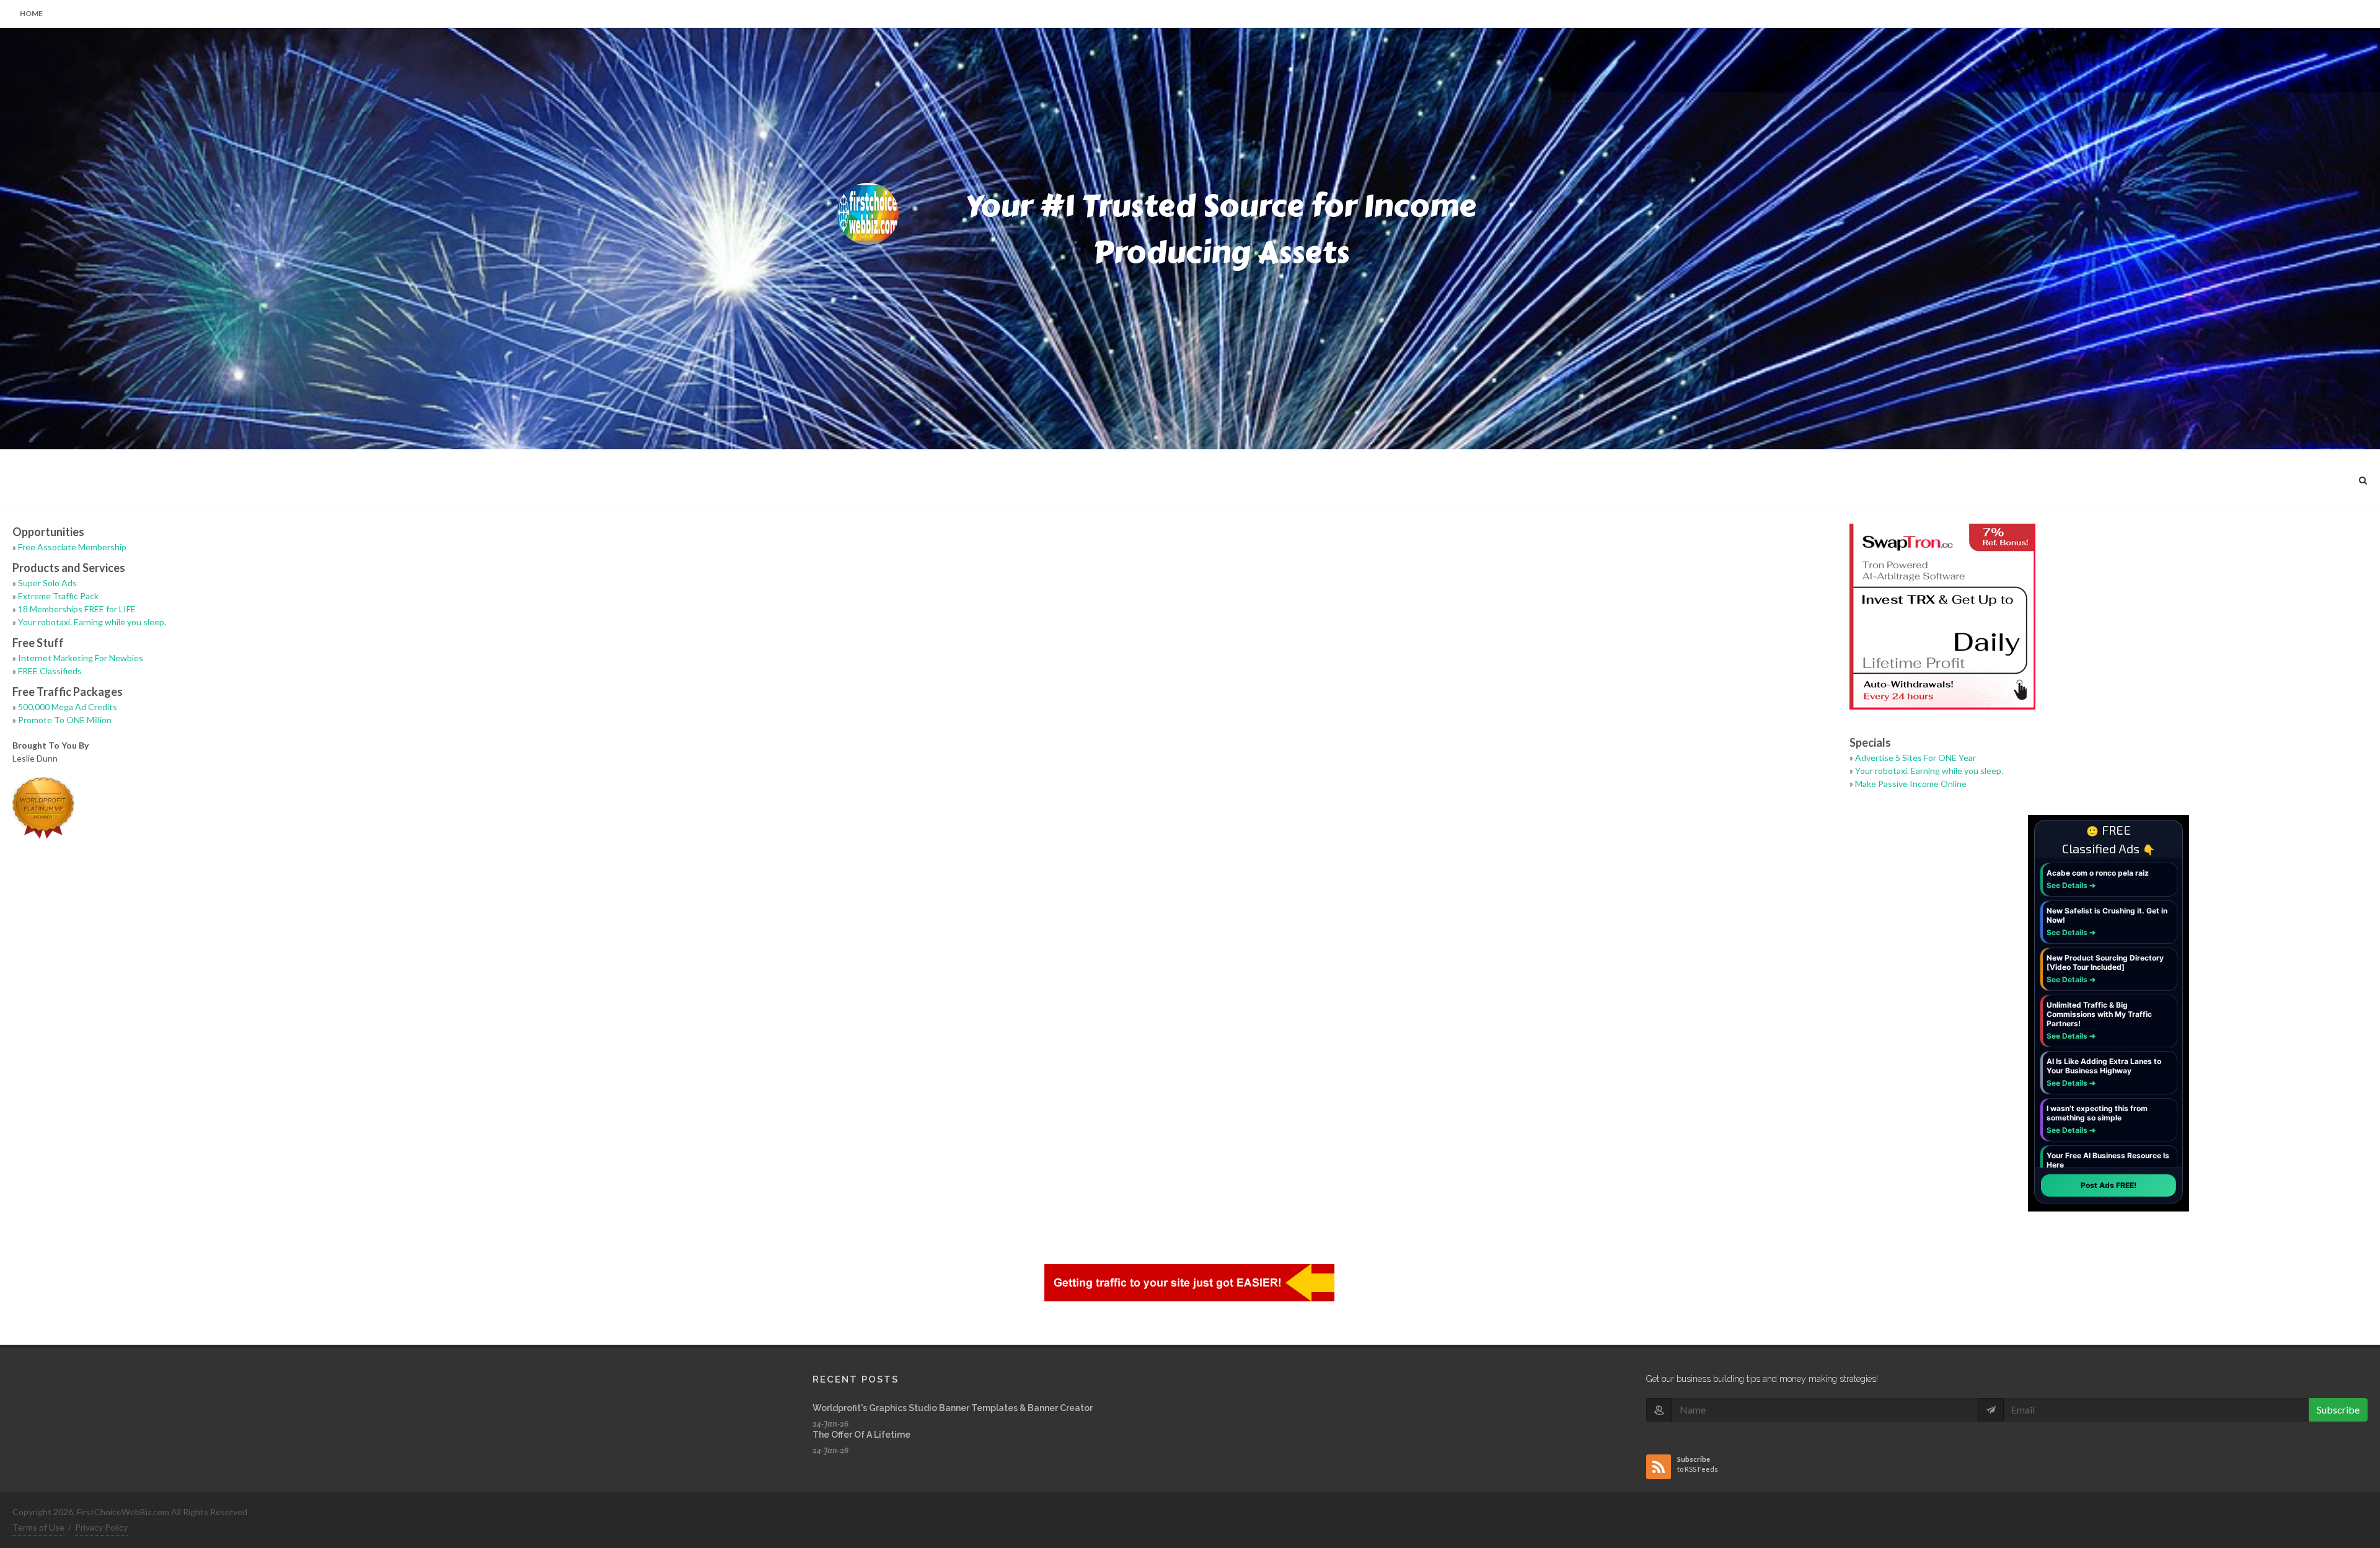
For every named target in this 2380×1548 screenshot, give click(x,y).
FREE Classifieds (50, 671)
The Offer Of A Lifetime (862, 1435)
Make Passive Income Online (1911, 784)
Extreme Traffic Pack (58, 596)
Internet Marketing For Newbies (81, 658)
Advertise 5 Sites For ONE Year (1915, 758)
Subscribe (2338, 1409)
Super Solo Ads (47, 583)
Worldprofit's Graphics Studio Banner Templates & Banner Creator (953, 1408)
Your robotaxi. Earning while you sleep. (92, 622)
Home (31, 13)
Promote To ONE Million (65, 720)
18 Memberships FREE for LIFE (77, 609)
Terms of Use (38, 1527)
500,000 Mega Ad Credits (68, 707)
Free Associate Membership (72, 547)
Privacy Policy (101, 1527)
